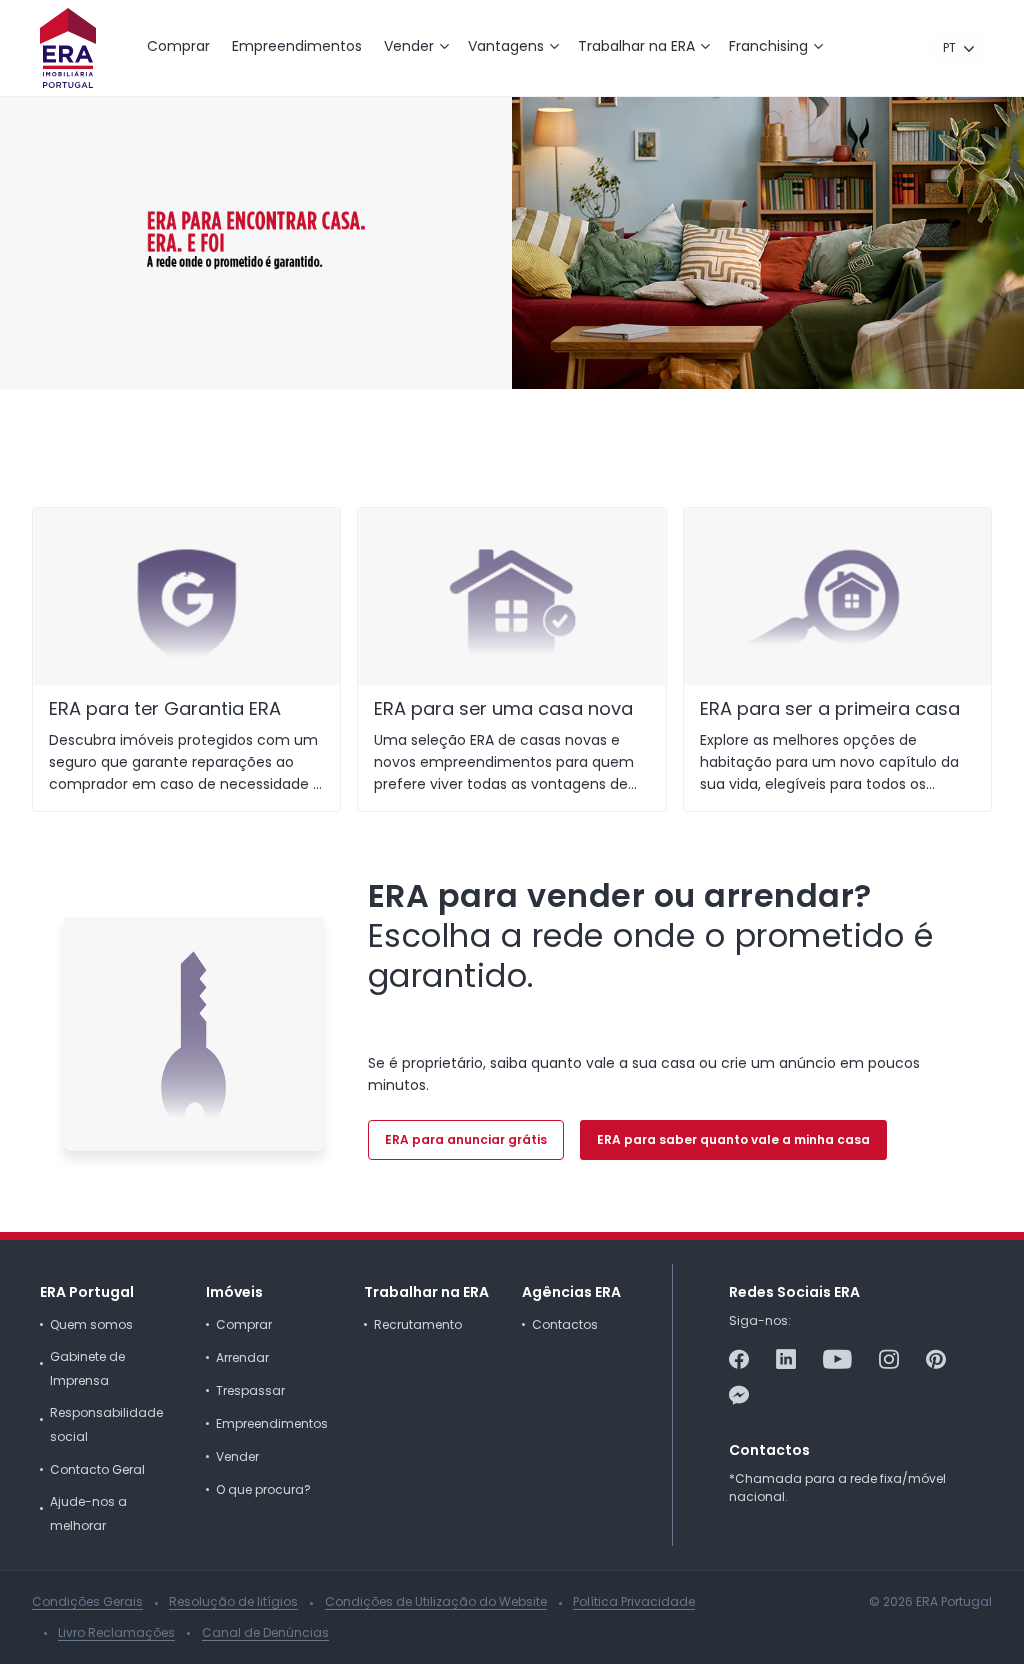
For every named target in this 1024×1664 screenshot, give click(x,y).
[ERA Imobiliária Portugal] (68, 48)
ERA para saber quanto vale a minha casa (733, 1139)
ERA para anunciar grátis (466, 1139)
